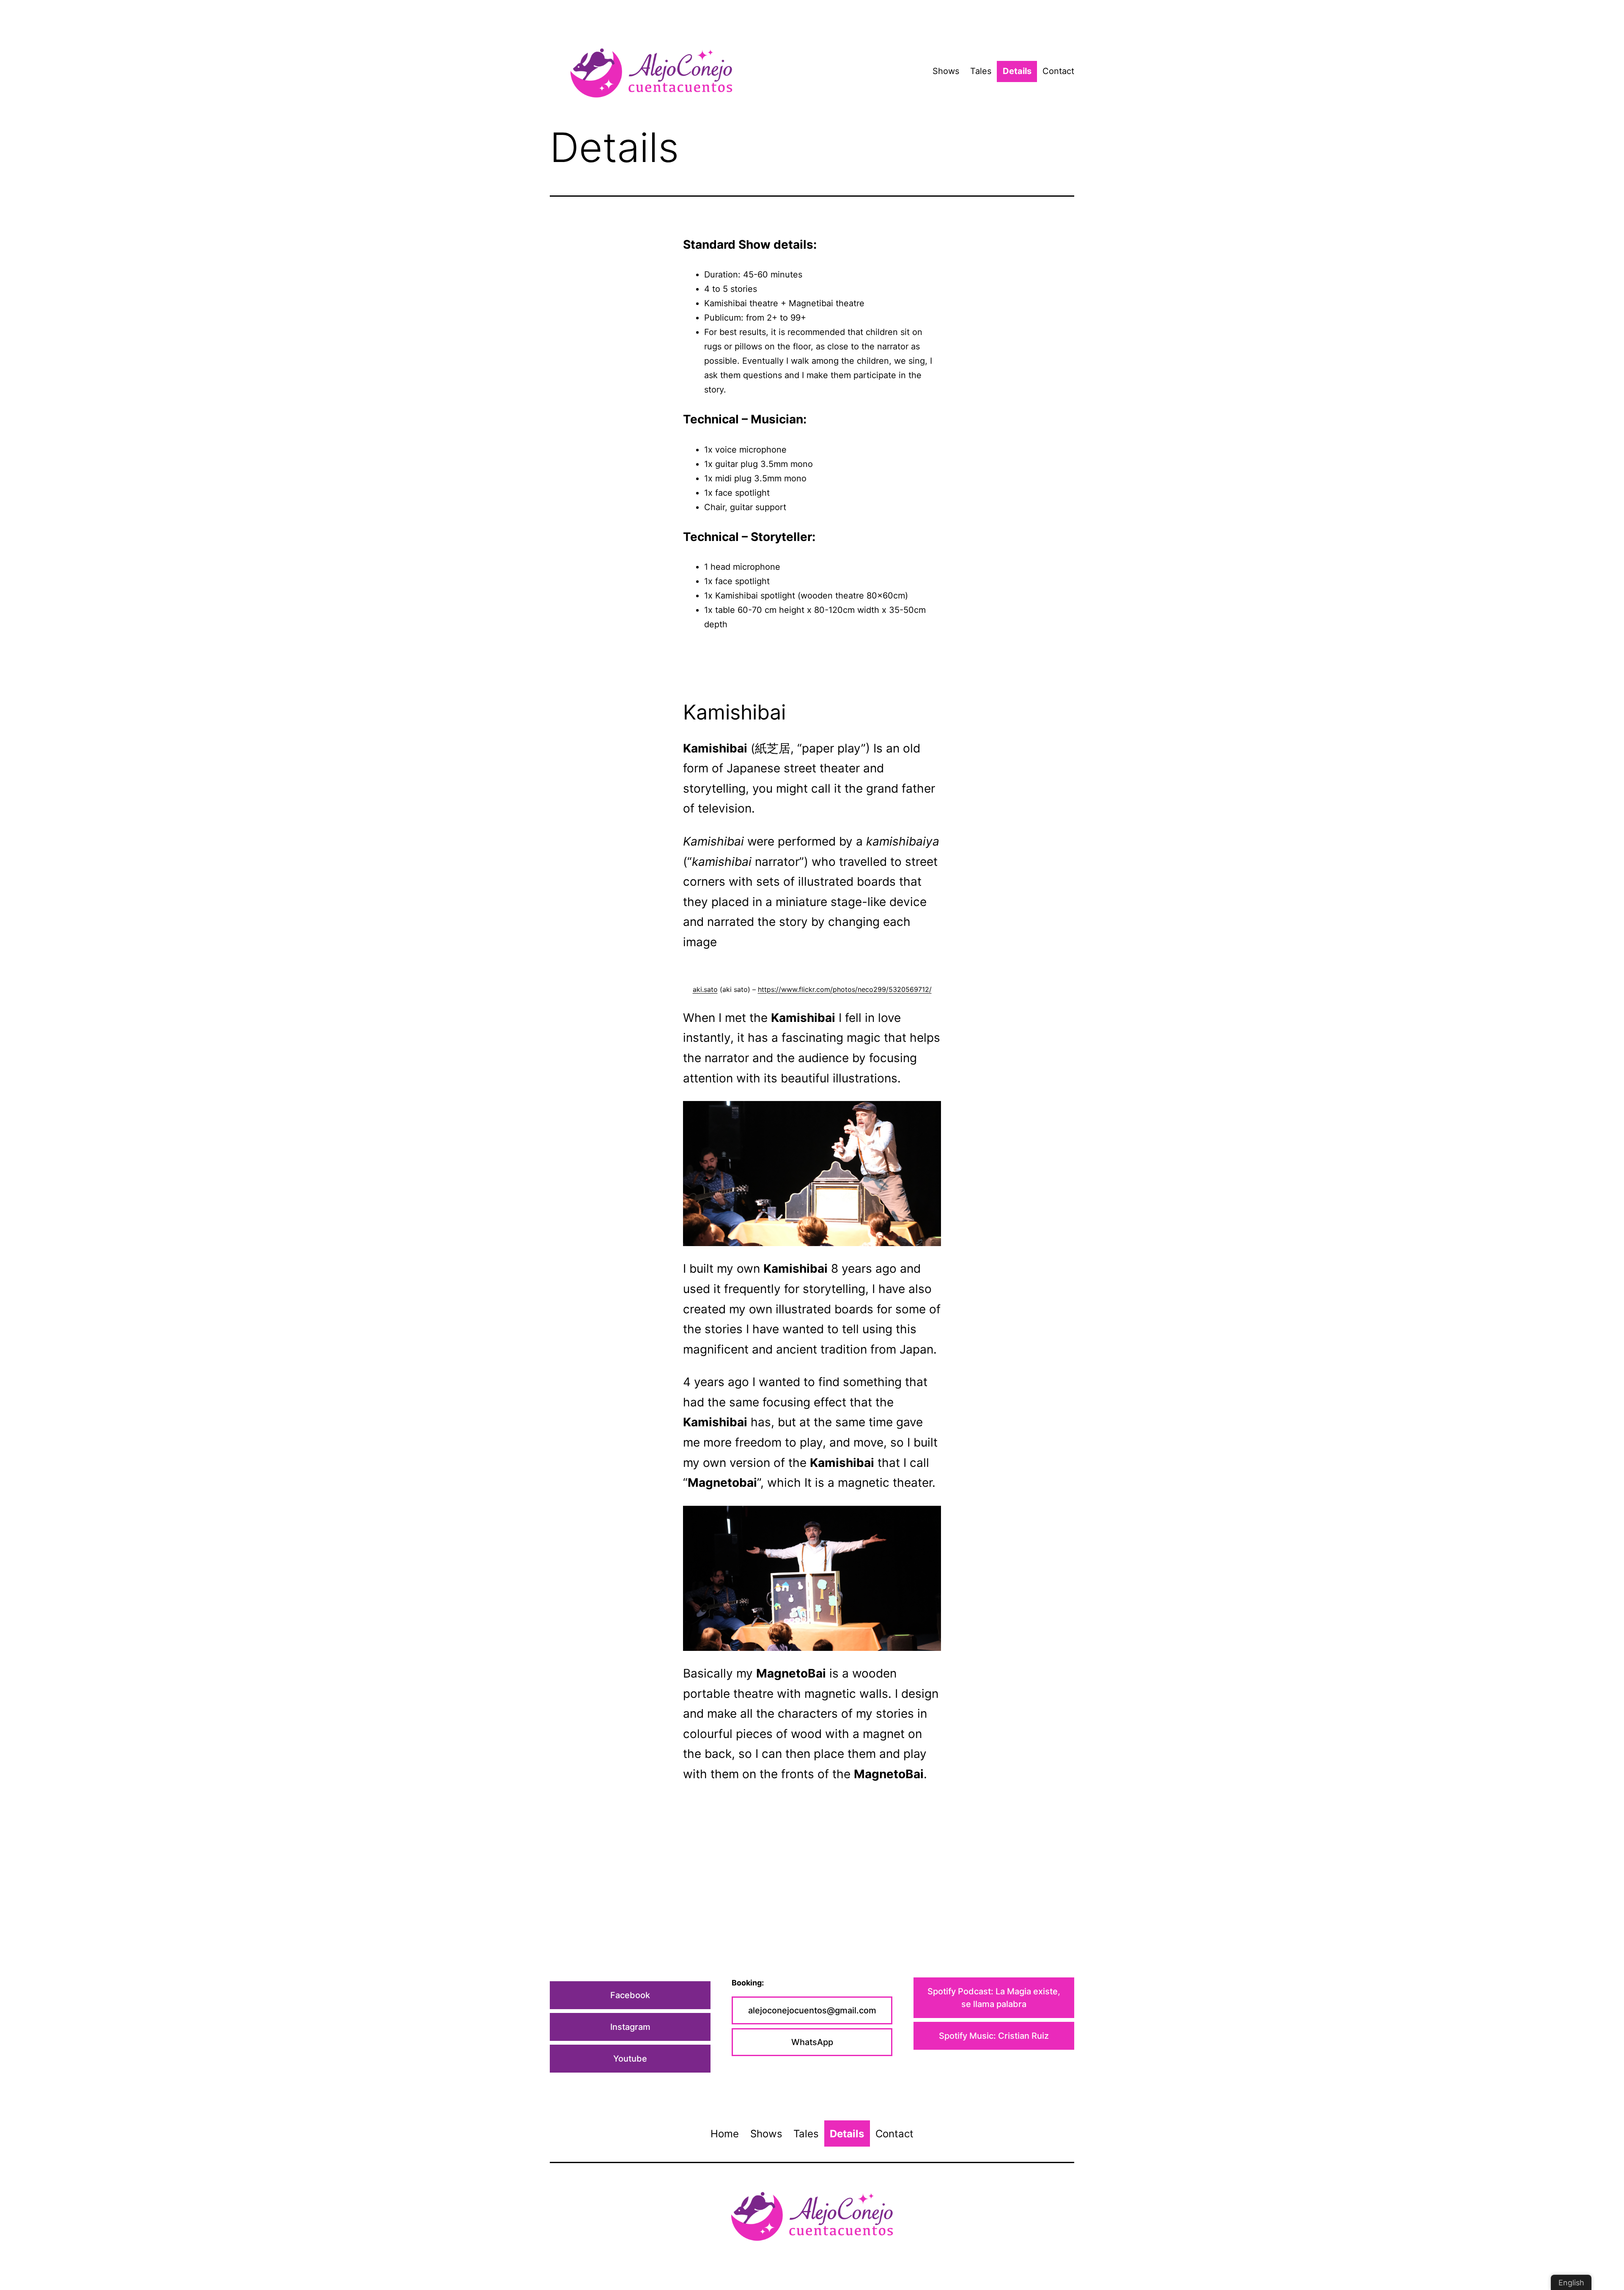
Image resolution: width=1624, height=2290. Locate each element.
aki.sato (705, 989)
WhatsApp (812, 2042)
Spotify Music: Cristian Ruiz (994, 2036)
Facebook (630, 1995)
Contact (1058, 71)
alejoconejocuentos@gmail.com (812, 2010)
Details (1017, 71)
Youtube (630, 2059)
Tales (981, 71)
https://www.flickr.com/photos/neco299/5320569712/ (845, 989)
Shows (946, 71)
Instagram (630, 2027)
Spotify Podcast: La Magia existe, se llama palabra (994, 1998)
